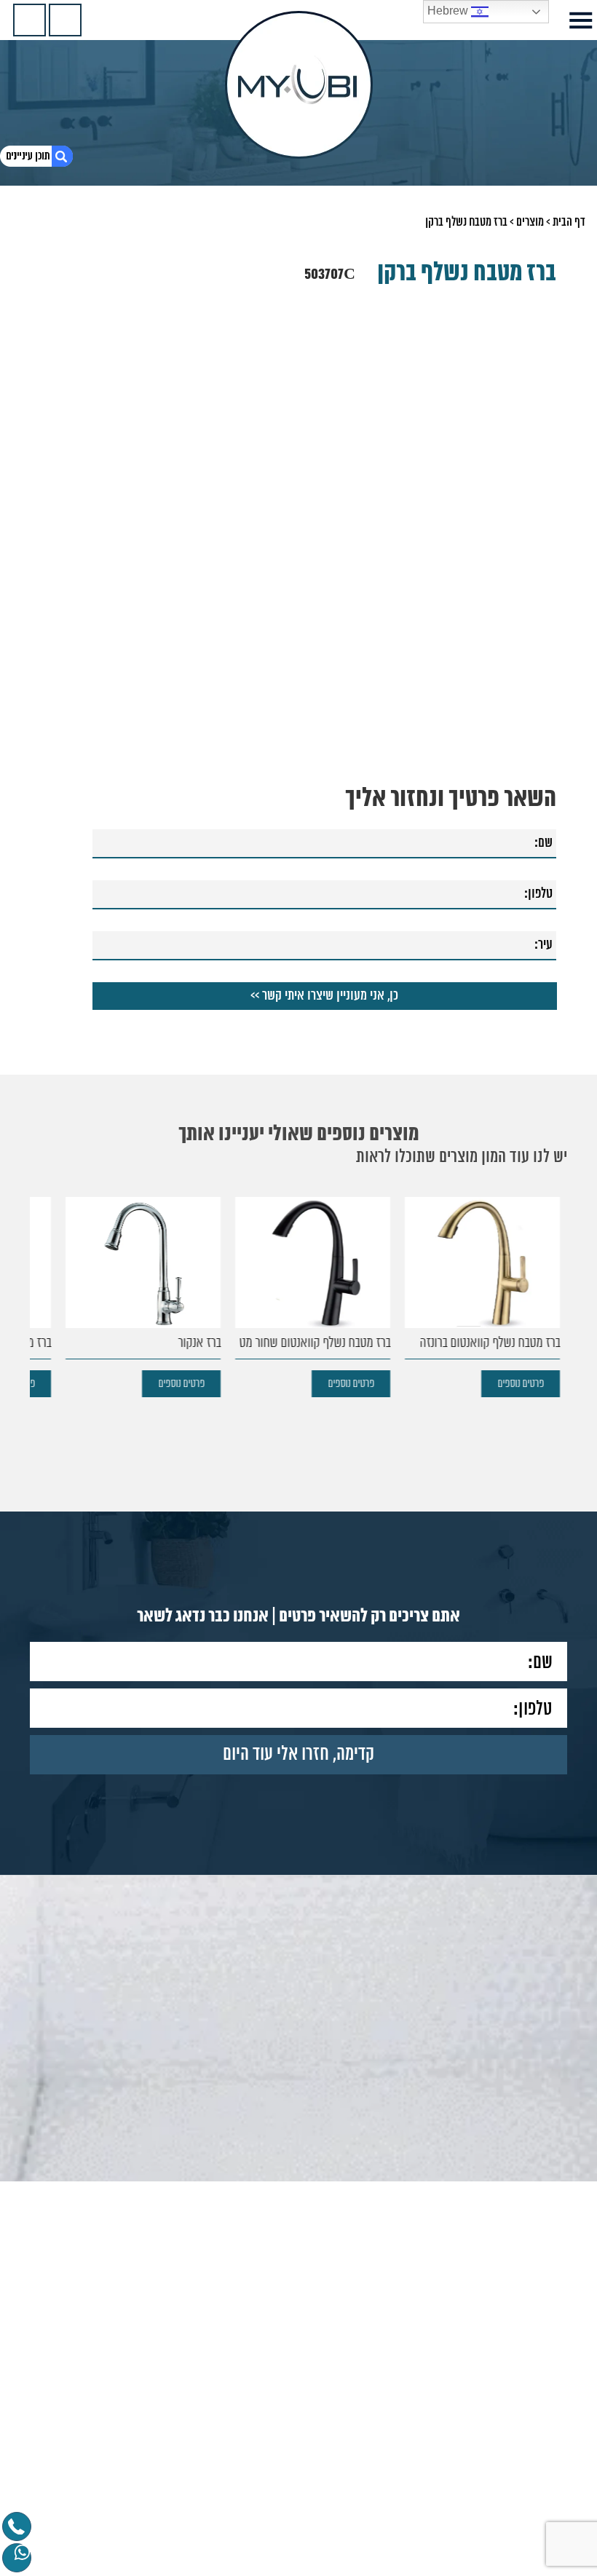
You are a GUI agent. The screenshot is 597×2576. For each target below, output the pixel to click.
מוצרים (530, 222)
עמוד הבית (514, 2564)
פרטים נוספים (521, 1392)
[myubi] (299, 85)
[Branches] (29, 20)
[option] (478, 1305)
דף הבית (569, 222)
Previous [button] (547, 429)
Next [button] (50, 429)
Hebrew (449, 11)
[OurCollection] (65, 20)
